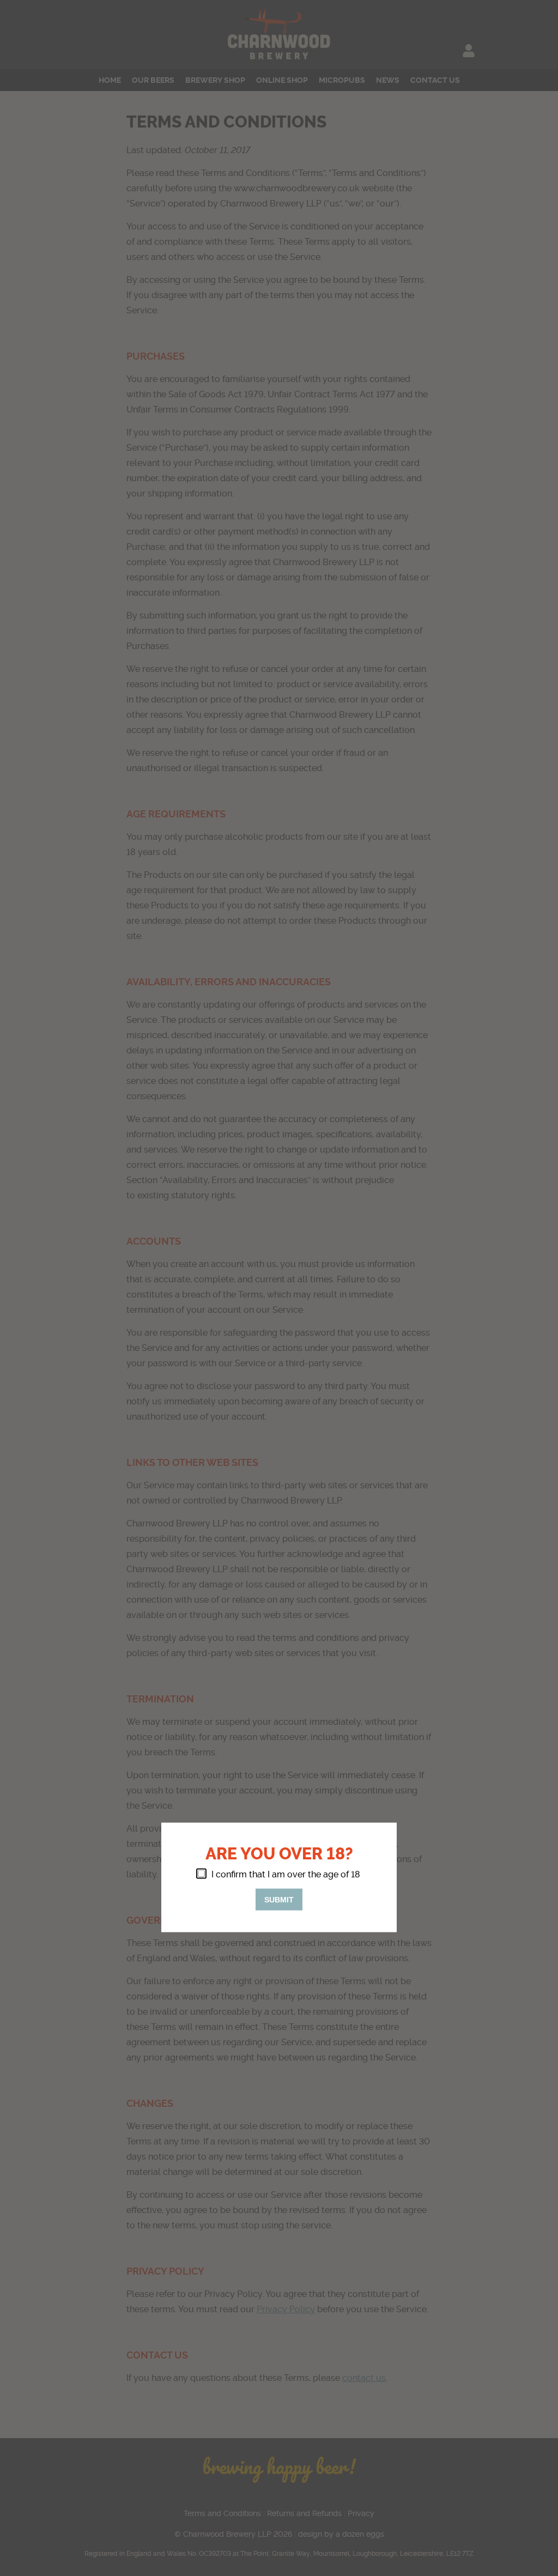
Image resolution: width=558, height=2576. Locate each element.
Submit (279, 1899)
